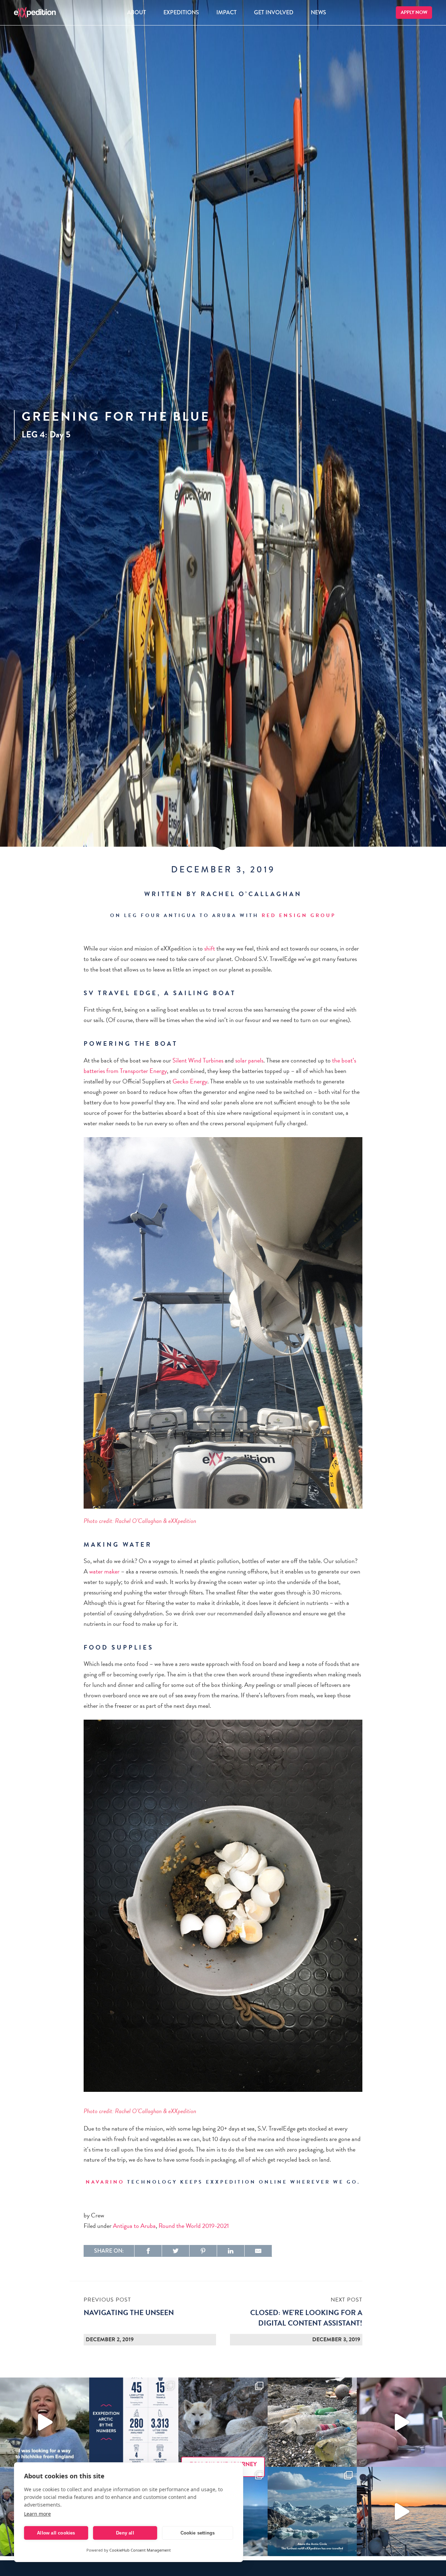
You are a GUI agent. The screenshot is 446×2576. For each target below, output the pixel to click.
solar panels (249, 1060)
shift (210, 948)
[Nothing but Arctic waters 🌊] (401, 2511)
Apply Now (414, 12)
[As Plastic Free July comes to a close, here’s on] (312, 2422)
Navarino (105, 2182)
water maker (104, 1571)
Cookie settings (198, 2533)
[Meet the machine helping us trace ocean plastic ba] (401, 2422)
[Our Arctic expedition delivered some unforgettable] (223, 2422)
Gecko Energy (190, 1081)
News (318, 12)
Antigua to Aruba (134, 2226)
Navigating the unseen (129, 2313)
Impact (226, 12)
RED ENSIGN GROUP (299, 915)
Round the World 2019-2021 (194, 2226)
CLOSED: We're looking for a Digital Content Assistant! (306, 2318)
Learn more (37, 2514)
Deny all (125, 2533)
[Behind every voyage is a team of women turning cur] (134, 2422)
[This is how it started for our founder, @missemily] (45, 2422)
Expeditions (181, 12)
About (137, 12)
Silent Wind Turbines (198, 1060)
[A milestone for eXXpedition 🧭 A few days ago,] (312, 2511)
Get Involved (274, 12)
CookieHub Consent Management (140, 2550)
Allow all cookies (56, 2533)
